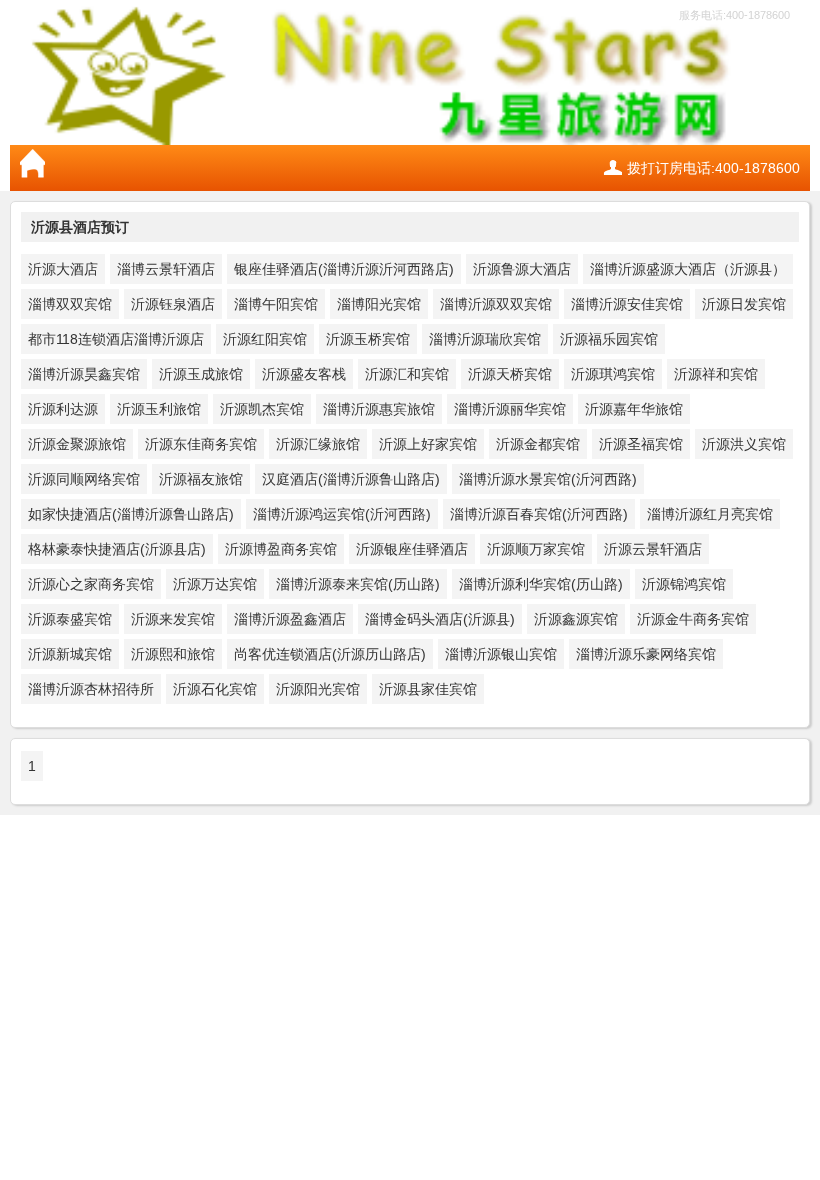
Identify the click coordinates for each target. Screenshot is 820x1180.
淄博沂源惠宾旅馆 (379, 409)
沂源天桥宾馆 (510, 374)
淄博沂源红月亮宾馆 (710, 514)
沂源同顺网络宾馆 (84, 479)
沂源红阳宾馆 (265, 339)
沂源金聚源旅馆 (77, 444)
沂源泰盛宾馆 (70, 619)
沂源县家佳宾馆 (428, 689)
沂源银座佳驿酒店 (412, 549)
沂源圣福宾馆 (641, 444)
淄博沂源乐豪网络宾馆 (646, 654)
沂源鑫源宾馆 (576, 619)
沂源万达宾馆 (215, 584)
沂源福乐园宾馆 (609, 339)
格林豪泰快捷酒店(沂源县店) (117, 549)
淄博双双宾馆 (70, 304)
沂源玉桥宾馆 (368, 339)
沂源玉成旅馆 (201, 374)
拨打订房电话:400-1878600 (713, 168)
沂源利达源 (63, 409)
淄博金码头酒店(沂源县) (440, 619)
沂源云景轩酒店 (653, 549)
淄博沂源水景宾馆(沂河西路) (548, 479)
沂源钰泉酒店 (173, 304)
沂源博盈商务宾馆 (281, 549)
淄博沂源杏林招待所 (91, 689)
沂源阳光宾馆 (318, 689)
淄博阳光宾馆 (379, 304)
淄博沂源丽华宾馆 (510, 409)
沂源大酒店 (63, 269)
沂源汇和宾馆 (407, 374)
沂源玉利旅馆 (159, 409)
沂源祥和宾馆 (716, 374)
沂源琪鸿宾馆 (613, 374)
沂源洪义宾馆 (744, 444)
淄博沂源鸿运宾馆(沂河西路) (342, 514)
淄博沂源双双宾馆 (496, 304)
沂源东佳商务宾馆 (201, 444)
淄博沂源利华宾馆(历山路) (541, 584)
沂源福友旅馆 (201, 479)
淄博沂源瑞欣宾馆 (485, 339)
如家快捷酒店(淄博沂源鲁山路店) (131, 514)
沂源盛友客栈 (304, 374)
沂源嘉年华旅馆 (634, 409)
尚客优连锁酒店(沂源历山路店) (330, 654)
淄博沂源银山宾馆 (501, 654)
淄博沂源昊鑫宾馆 (84, 374)
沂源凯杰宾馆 (262, 409)
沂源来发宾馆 (173, 619)
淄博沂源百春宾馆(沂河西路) (539, 514)
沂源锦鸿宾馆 (684, 584)
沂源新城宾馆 (70, 654)
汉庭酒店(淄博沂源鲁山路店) (351, 479)
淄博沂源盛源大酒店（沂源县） (688, 269)
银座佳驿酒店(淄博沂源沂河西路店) (344, 269)
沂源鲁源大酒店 (522, 269)
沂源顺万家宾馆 (536, 549)
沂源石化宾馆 (215, 689)
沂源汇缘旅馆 (318, 444)
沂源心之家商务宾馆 (91, 584)
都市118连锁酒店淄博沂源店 (116, 339)
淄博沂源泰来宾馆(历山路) (358, 584)
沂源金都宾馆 (538, 444)
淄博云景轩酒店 (166, 269)
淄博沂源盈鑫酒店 (290, 619)
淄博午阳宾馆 (276, 304)
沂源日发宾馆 (744, 304)
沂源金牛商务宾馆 (693, 619)
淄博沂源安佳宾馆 (627, 304)
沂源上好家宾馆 (428, 444)
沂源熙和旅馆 (173, 654)
